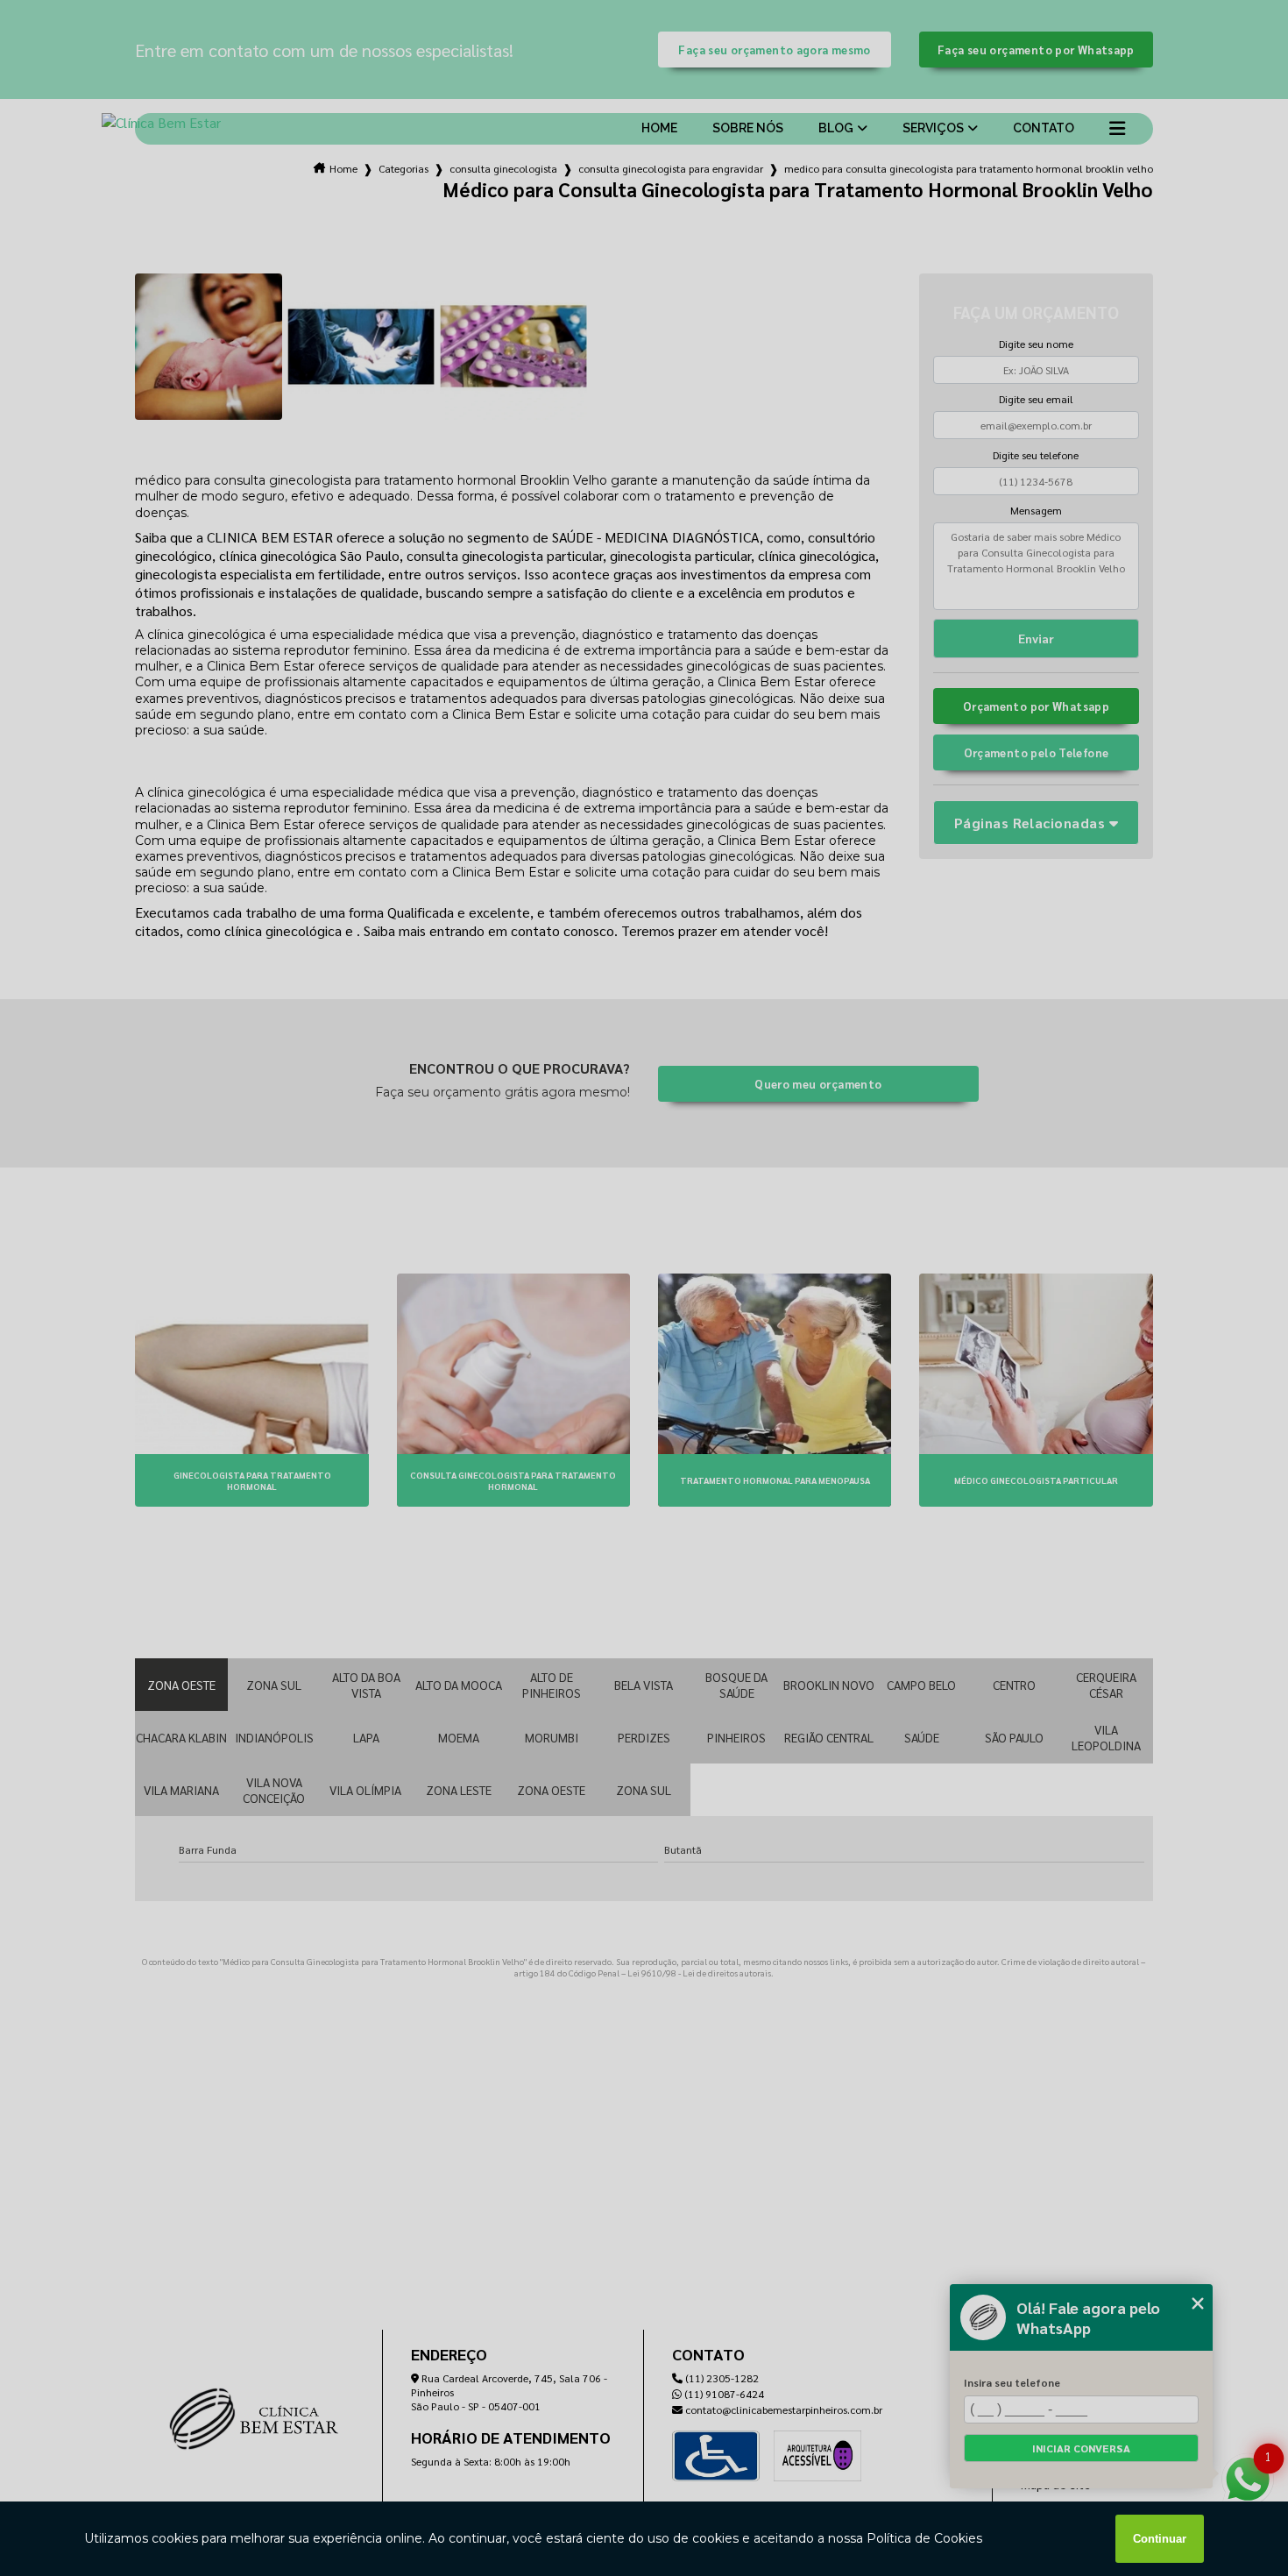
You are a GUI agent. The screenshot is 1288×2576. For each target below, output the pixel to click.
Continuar (1160, 2539)
